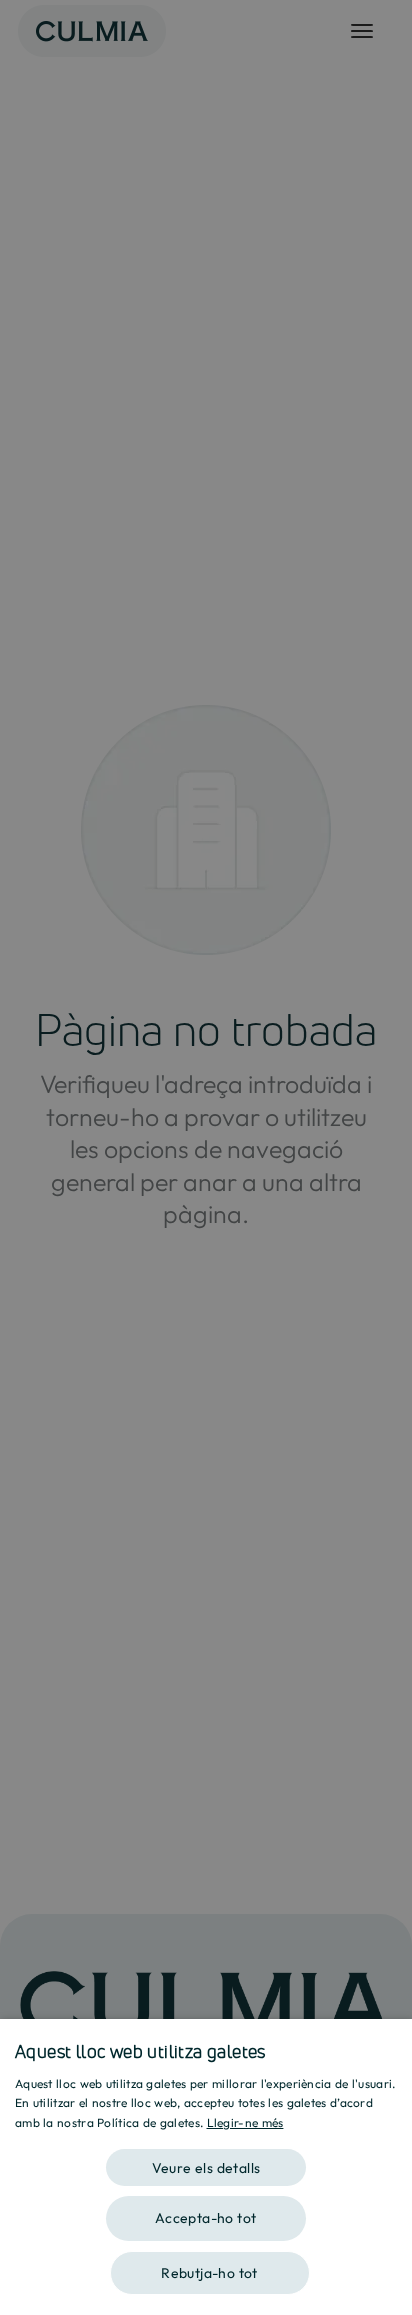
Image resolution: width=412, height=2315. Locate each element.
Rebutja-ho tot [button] (209, 2273)
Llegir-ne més (245, 2122)
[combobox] (387, 2044)
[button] (206, 2160)
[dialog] (206, 2167)
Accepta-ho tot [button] (206, 2218)
